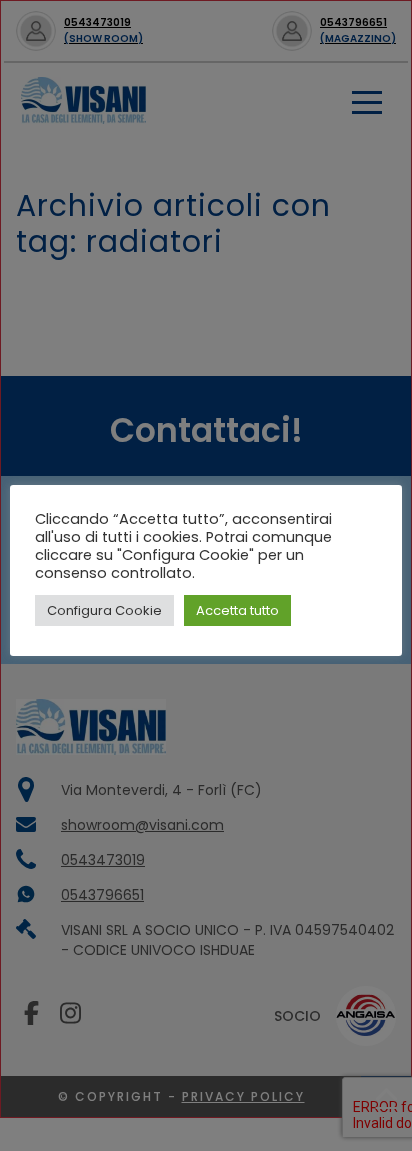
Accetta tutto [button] (237, 610)
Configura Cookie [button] (104, 610)
